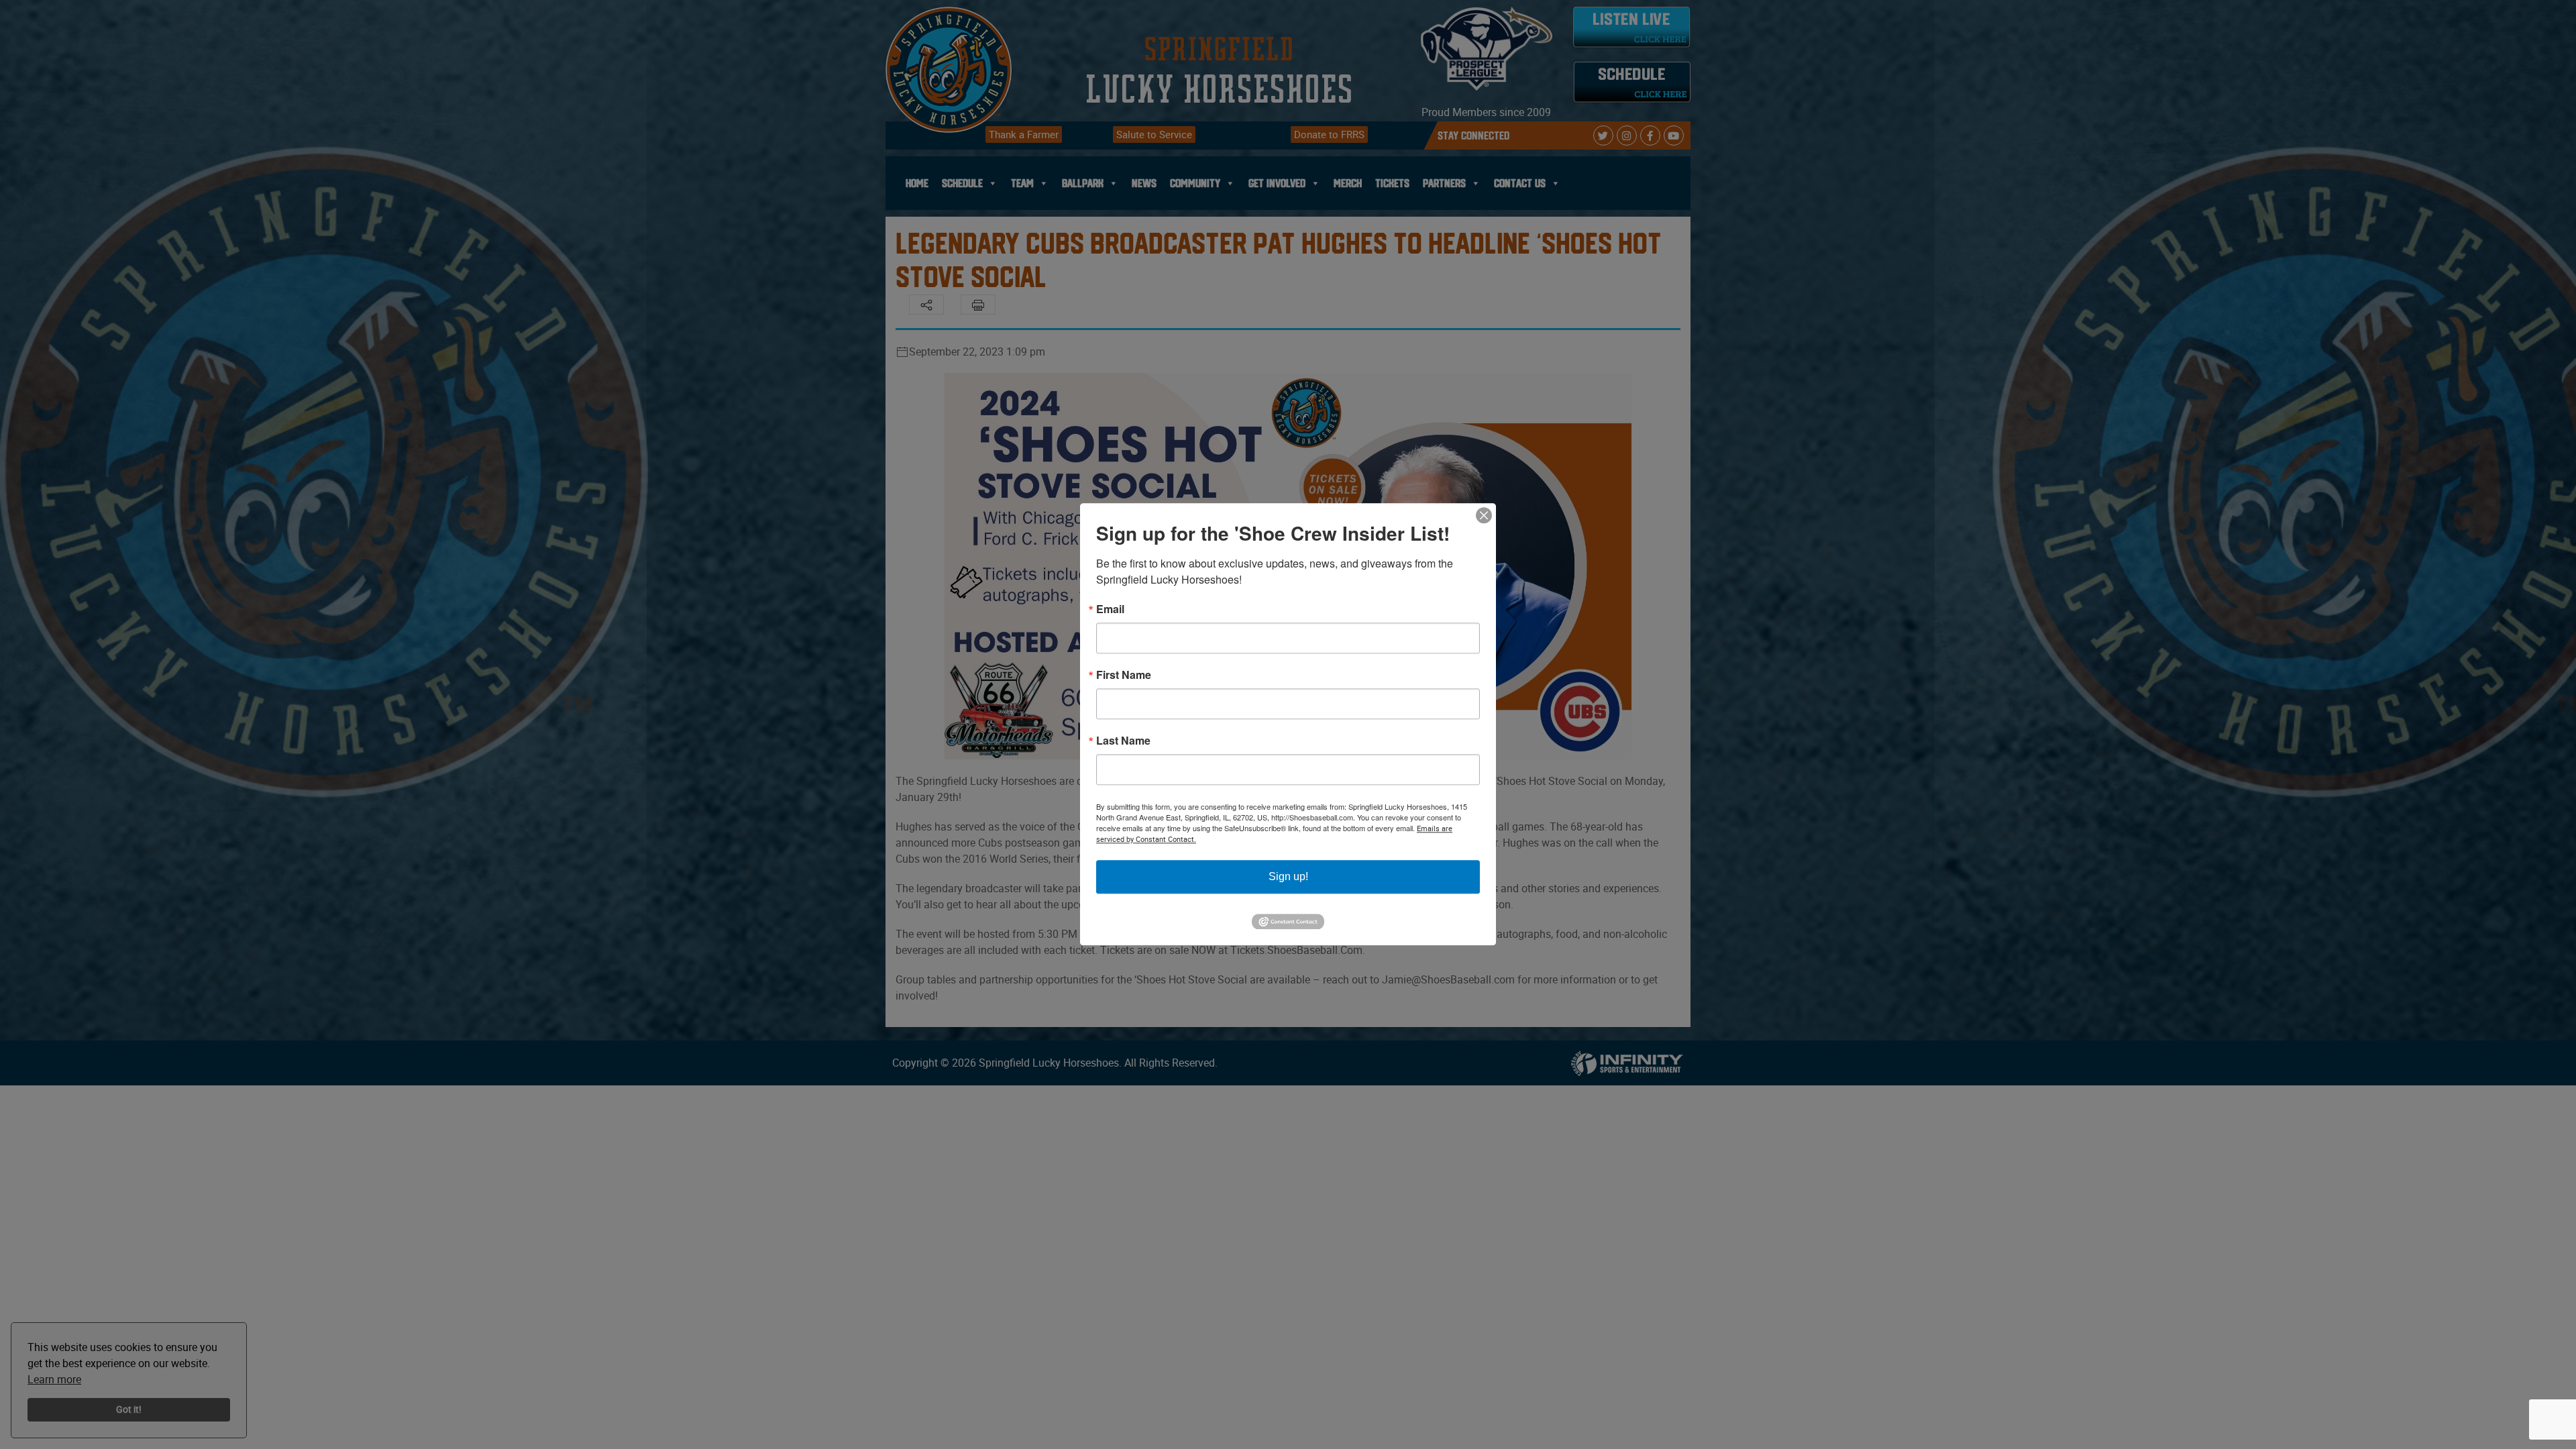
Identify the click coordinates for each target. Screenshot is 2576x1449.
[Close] (1484, 515)
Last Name (1123, 741)
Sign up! (1288, 876)
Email (1110, 609)
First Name (1124, 675)
